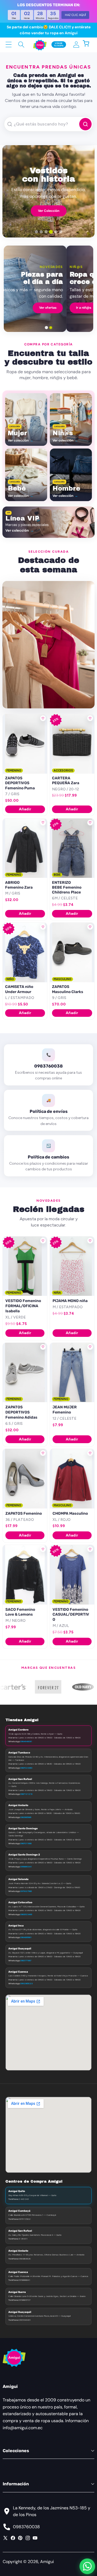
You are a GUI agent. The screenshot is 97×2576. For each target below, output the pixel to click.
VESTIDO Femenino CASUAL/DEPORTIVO (71, 1615)
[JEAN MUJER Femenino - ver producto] (72, 1372)
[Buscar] (21, 44)
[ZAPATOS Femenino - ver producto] (25, 1479)
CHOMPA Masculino (70, 1513)
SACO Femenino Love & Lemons (20, 1612)
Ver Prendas (49, 212)
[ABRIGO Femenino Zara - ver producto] (25, 848)
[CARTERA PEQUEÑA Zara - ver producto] (72, 744)
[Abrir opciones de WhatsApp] (87, 2566)
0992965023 (26, 1983)
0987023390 (26, 1768)
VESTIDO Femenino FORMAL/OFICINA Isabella (23, 1306)
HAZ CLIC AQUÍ (75, 15)
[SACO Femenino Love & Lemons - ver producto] (25, 1575)
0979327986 (26, 1891)
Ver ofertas (75, 308)
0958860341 (26, 1867)
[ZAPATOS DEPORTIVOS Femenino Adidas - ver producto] (25, 1372)
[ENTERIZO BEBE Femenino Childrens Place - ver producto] (72, 848)
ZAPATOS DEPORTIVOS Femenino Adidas (21, 1412)
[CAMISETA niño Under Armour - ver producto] (25, 952)
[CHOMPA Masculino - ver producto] (72, 1479)
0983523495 (26, 1914)
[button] (89, 44)
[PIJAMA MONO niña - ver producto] (72, 1266)
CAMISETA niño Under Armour (19, 989)
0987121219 (26, 1794)
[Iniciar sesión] (76, 44)
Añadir (25, 809)
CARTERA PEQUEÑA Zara (66, 781)
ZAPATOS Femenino (24, 1513)
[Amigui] (40, 45)
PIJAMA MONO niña (70, 1301)
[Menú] (8, 44)
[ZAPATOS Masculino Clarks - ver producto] (72, 952)
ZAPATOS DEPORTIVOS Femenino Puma (20, 783)
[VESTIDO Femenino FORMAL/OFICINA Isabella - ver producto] (25, 1266)
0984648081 (26, 1741)
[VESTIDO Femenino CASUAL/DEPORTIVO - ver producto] (72, 1575)
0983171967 (26, 1960)
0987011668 (26, 1843)
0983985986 (26, 1817)
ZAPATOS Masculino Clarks (68, 989)
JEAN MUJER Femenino (65, 1410)
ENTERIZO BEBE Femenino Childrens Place (67, 887)
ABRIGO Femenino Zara (19, 885)
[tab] (36, 232)
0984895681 (26, 1937)
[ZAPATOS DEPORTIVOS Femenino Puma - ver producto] (25, 744)
